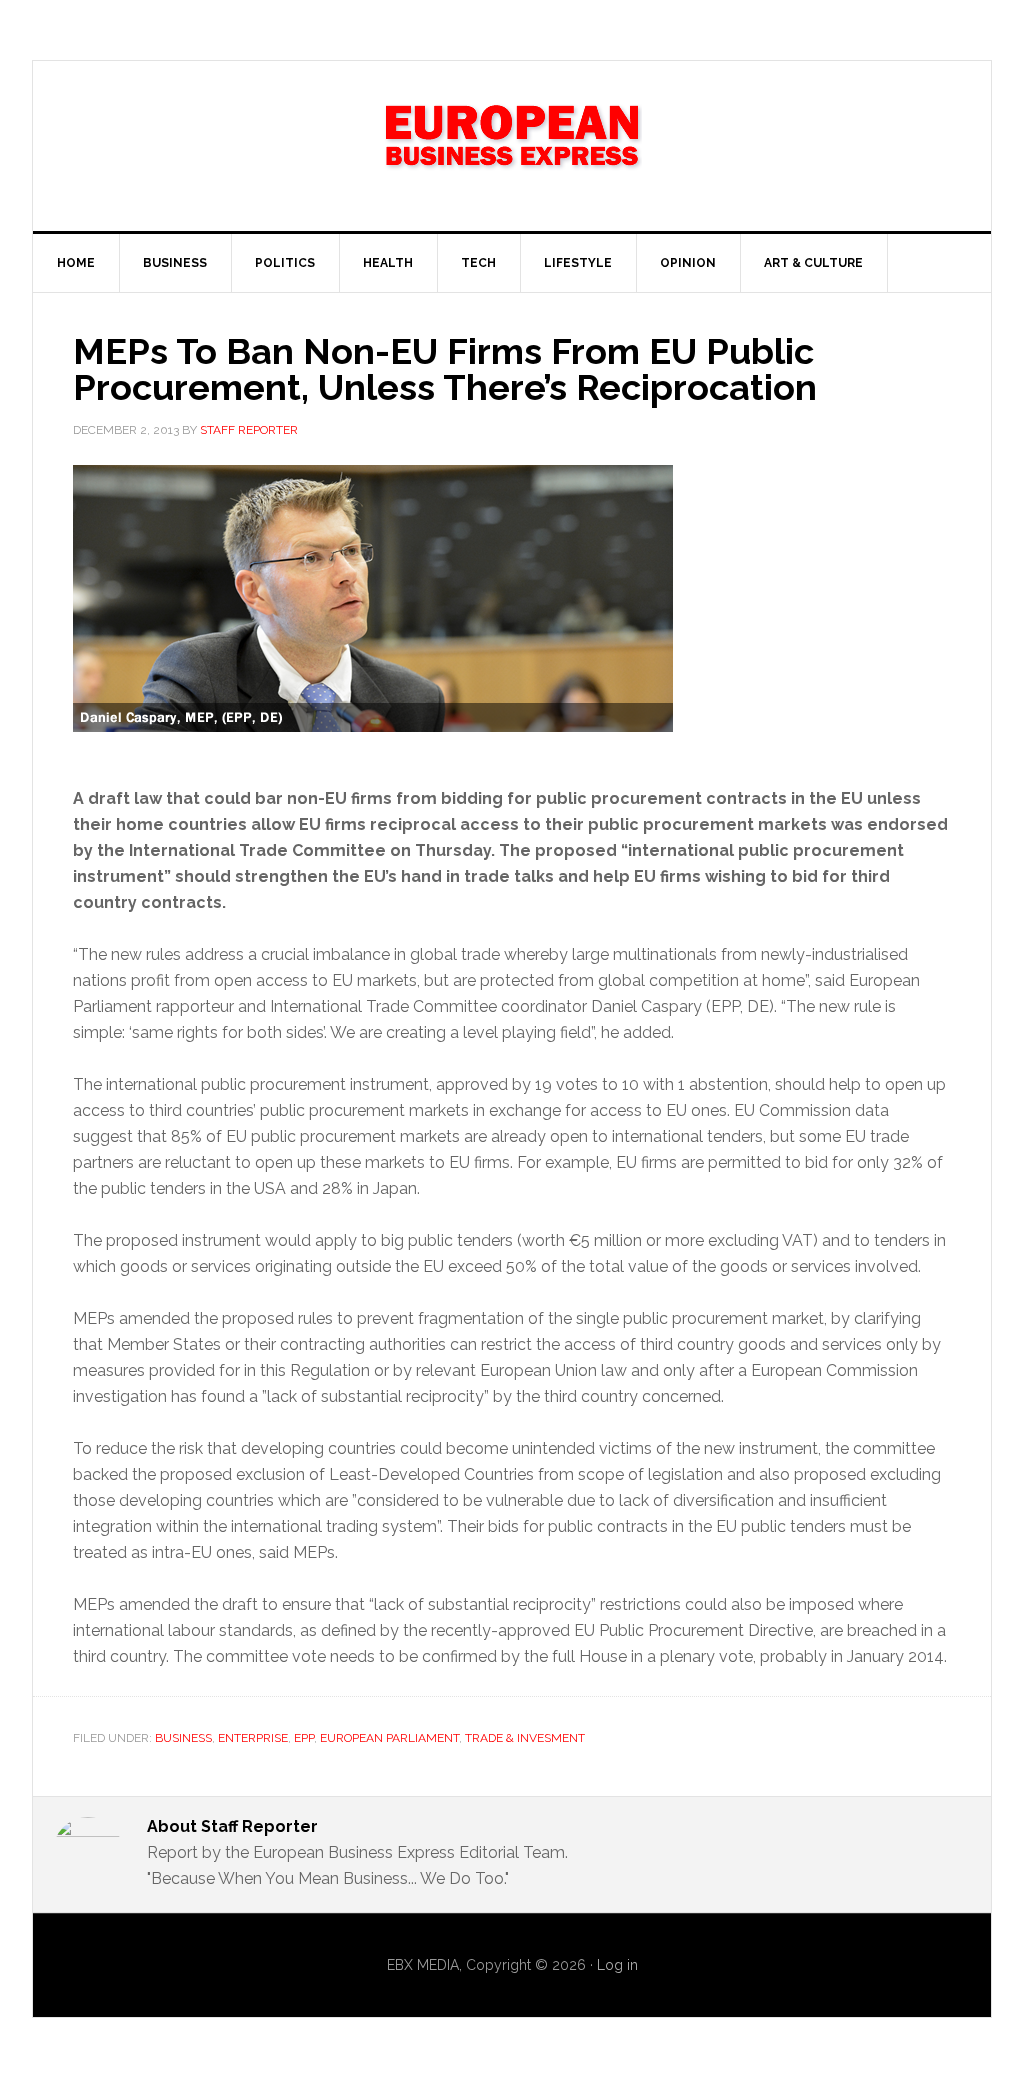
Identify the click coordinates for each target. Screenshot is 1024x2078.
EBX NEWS (512, 146)
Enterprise (253, 1738)
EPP (304, 1738)
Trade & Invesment (525, 1738)
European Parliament (389, 1738)
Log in (617, 1965)
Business (183, 1738)
